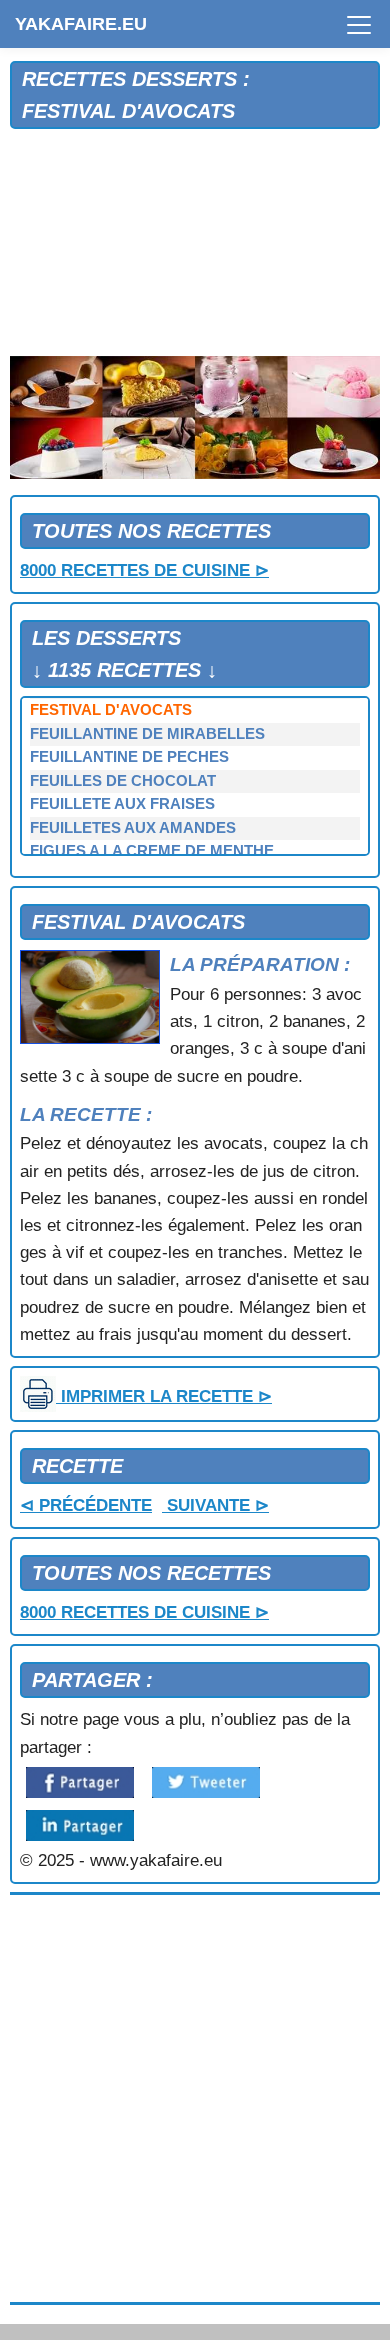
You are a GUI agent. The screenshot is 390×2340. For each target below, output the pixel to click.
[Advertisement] (195, 243)
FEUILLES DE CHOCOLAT (123, 781)
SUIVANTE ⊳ (215, 1505)
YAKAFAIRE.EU (81, 24)
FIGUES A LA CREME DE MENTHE (152, 851)
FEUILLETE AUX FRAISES (122, 804)
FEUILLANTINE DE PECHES (129, 757)
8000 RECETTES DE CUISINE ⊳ (144, 570)
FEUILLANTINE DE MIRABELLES (147, 734)
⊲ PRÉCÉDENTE (86, 1505)
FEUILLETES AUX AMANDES (133, 828)
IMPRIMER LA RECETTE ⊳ (164, 1396)
